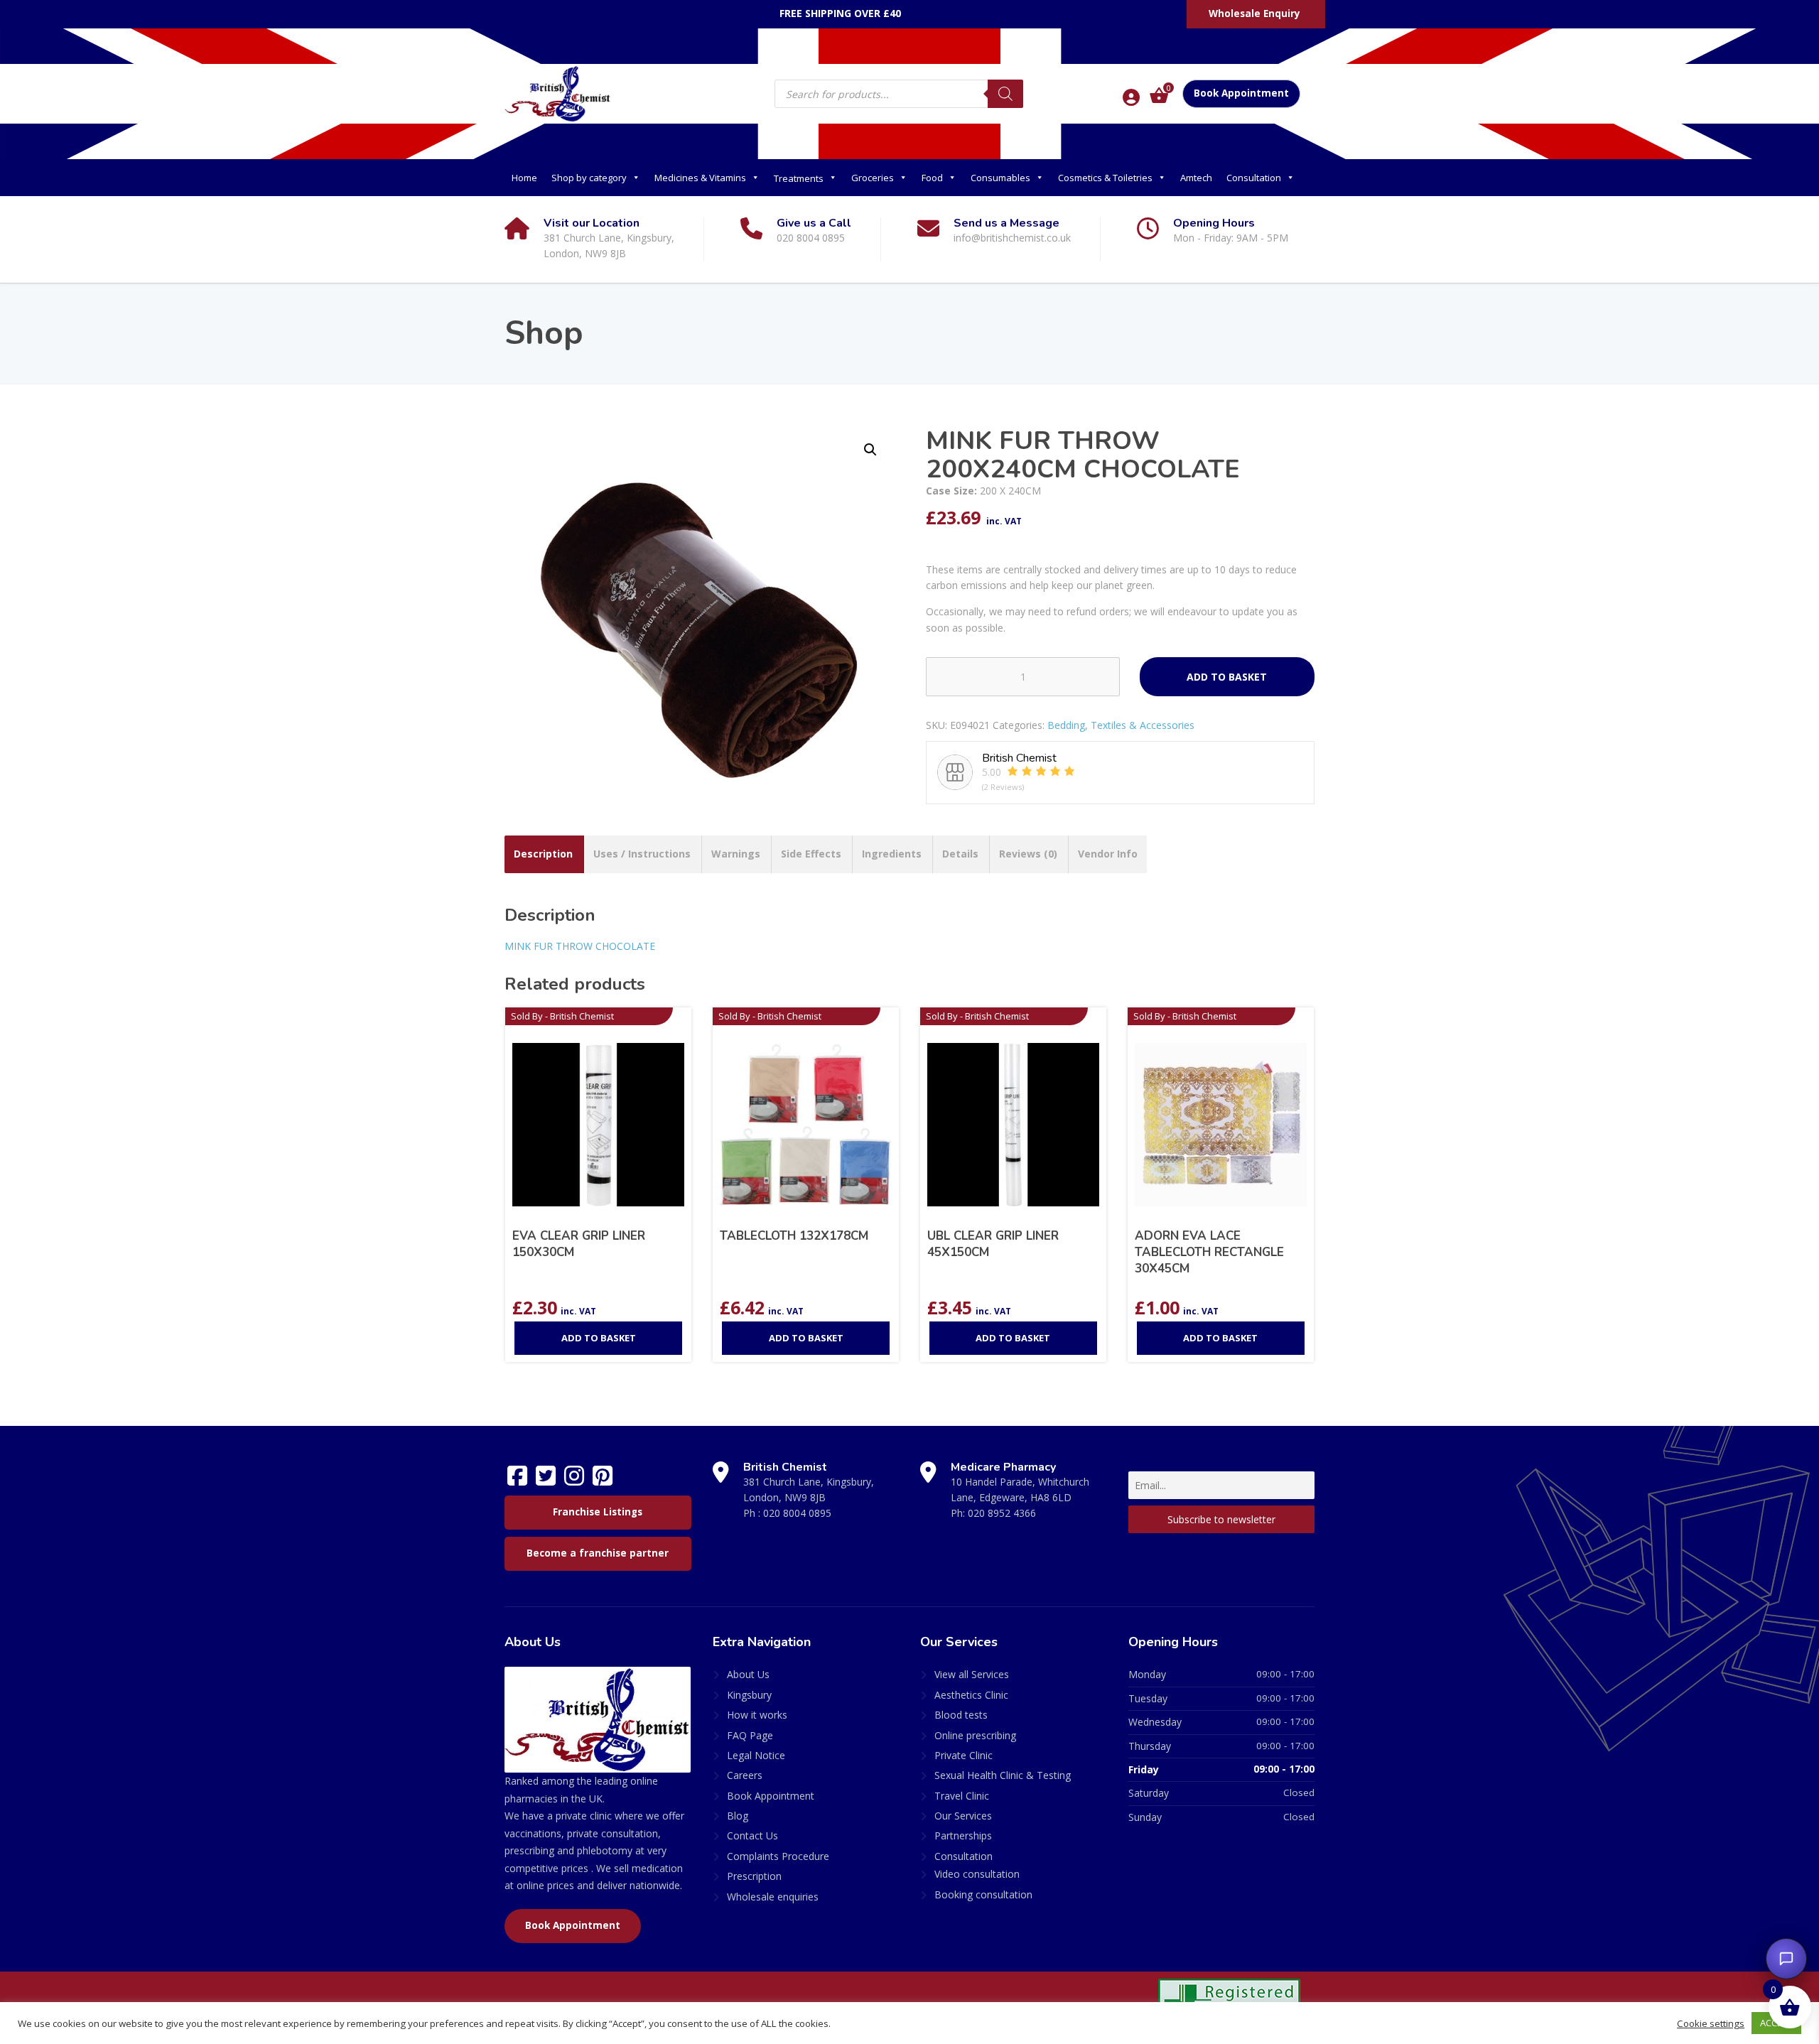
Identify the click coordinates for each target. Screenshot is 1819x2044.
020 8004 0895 (797, 1513)
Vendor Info (1108, 854)
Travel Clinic (962, 1796)
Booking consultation (983, 1894)
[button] (870, 450)
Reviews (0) (1028, 854)
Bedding (1066, 725)
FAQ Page (750, 1735)
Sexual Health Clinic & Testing (1003, 1775)
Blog (738, 1816)
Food (932, 178)
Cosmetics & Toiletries (1105, 178)
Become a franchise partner (598, 1553)
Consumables (1000, 178)
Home (524, 178)
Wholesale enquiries (773, 1897)
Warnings (736, 854)
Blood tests (961, 1715)
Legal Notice (756, 1755)
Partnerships (963, 1835)
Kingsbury (749, 1695)
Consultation (1254, 178)
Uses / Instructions (642, 854)
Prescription (754, 1876)
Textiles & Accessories (1143, 725)
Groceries (873, 178)
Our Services (963, 1816)
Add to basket (1227, 677)
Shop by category (589, 178)
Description (543, 854)
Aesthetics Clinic (971, 1695)
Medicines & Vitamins (700, 178)
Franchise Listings (598, 1512)
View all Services (972, 1674)
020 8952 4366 (1002, 1513)
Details (960, 854)
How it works (757, 1715)
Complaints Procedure (778, 1856)
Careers (745, 1775)
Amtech (1196, 178)
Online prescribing (975, 1735)
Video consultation (977, 1874)
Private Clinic (964, 1755)
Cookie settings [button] (1711, 2023)
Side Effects (811, 854)
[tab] (543, 854)
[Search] (1005, 94)
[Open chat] (1786, 1959)
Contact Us (752, 1835)
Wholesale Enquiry (1254, 13)
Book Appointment (1241, 93)
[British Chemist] (558, 93)
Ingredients (892, 854)
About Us (748, 1674)
